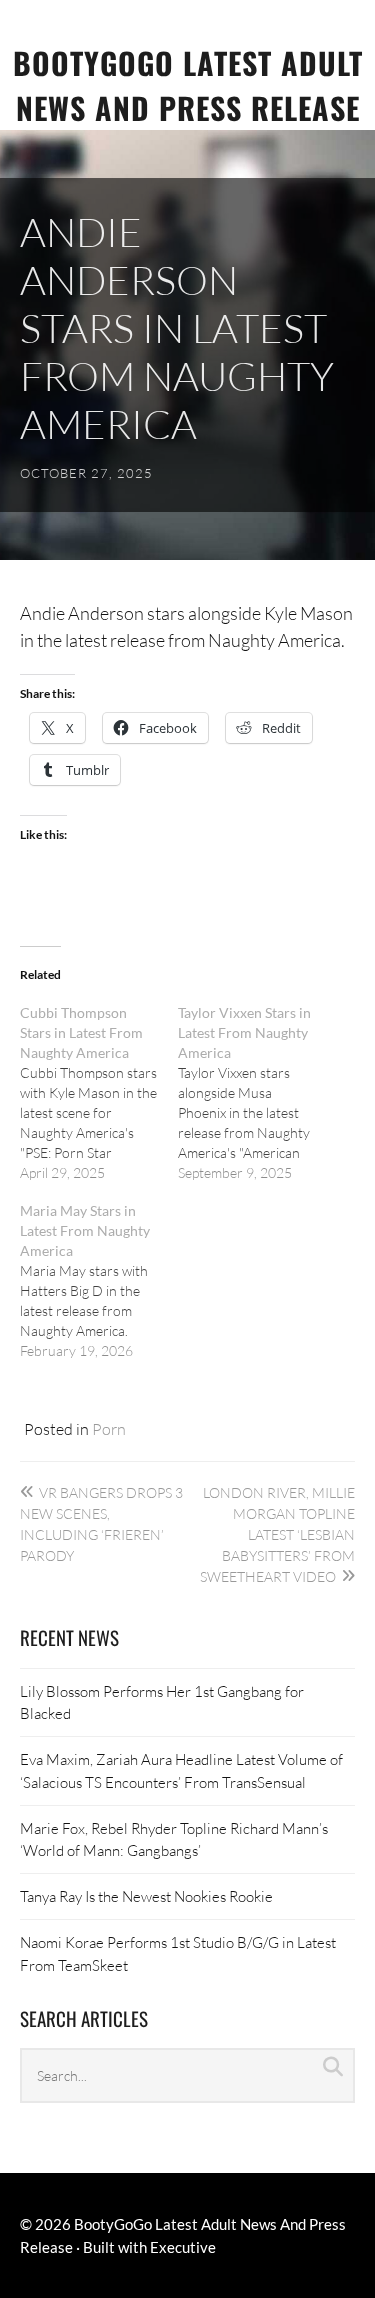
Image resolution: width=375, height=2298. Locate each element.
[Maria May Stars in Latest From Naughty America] (99, 1281)
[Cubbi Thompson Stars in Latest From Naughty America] (99, 1093)
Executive (183, 2247)
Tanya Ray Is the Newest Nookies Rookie (146, 1896)
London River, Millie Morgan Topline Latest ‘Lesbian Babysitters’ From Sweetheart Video (277, 1534)
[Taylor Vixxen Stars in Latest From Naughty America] (257, 1093)
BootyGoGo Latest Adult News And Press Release (188, 85)
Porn (109, 1428)
